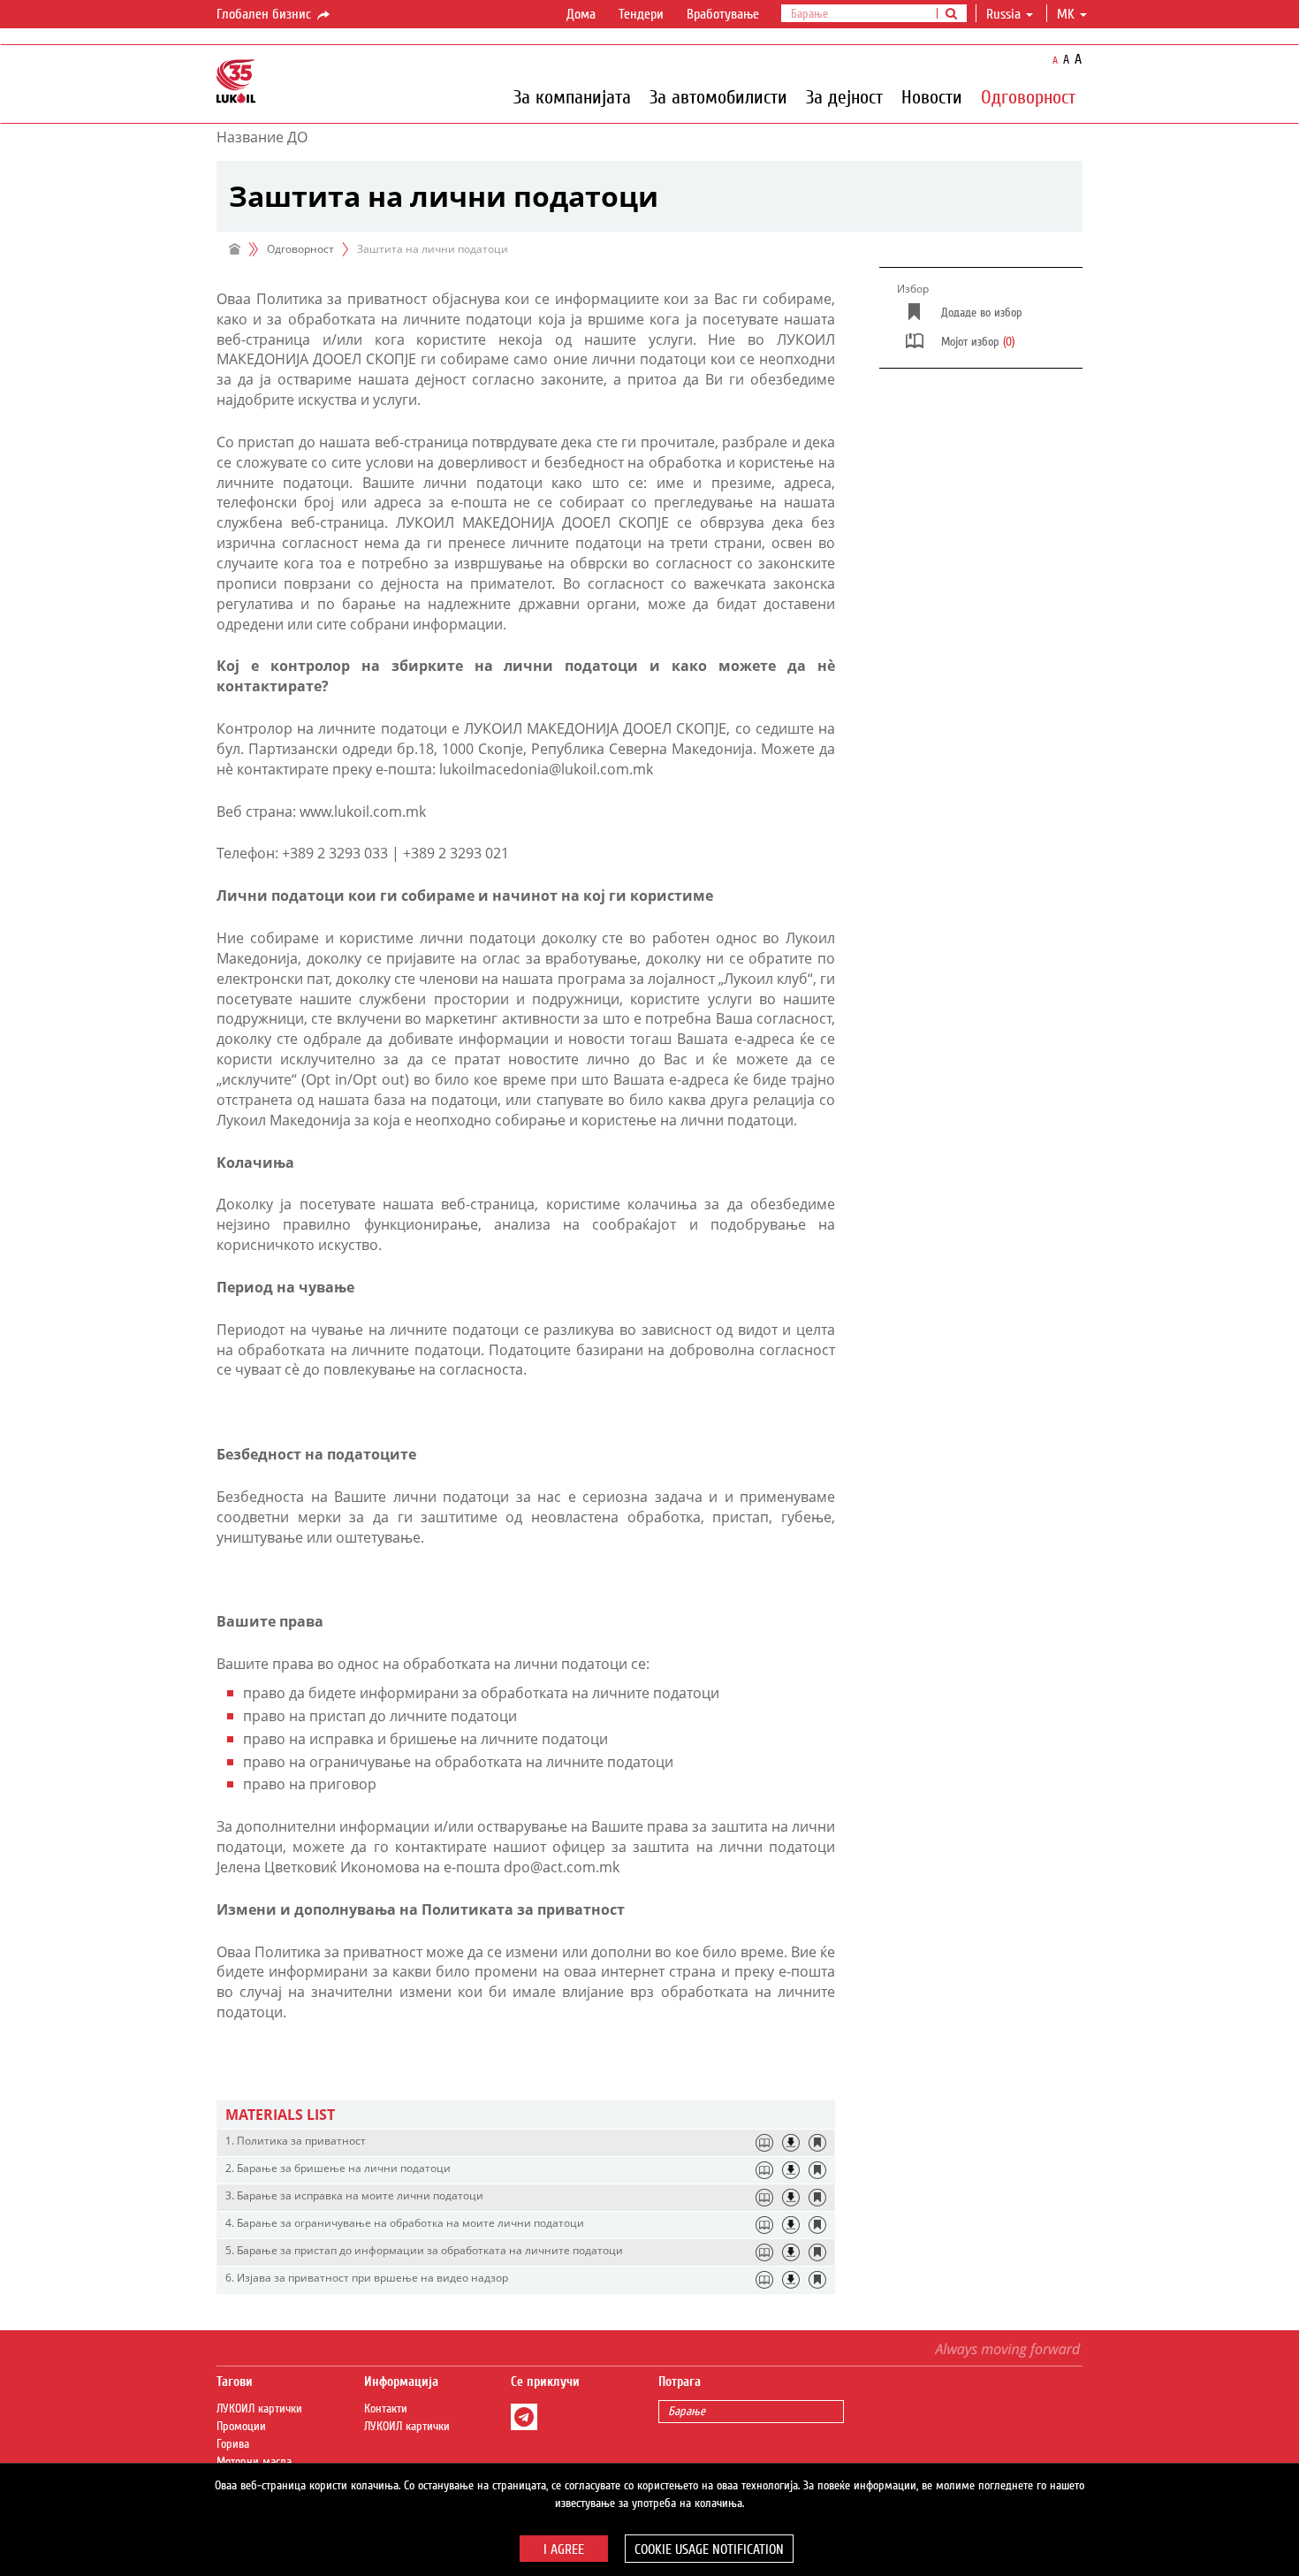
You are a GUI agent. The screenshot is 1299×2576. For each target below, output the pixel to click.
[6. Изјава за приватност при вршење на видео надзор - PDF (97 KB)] (791, 2280)
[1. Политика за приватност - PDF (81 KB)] (791, 2143)
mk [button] (1067, 14)
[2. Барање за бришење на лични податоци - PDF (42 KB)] (791, 2170)
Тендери (641, 14)
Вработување (723, 14)
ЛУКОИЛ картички (259, 2409)
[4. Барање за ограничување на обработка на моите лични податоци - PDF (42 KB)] (791, 2225)
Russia (1003, 14)
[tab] (526, 2115)
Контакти (386, 2409)
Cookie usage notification (709, 2549)
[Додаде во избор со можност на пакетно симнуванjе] (817, 2143)
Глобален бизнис (266, 14)
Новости (932, 96)
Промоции (241, 2427)
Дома (581, 14)
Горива (233, 2444)
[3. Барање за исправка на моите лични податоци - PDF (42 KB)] (791, 2198)
